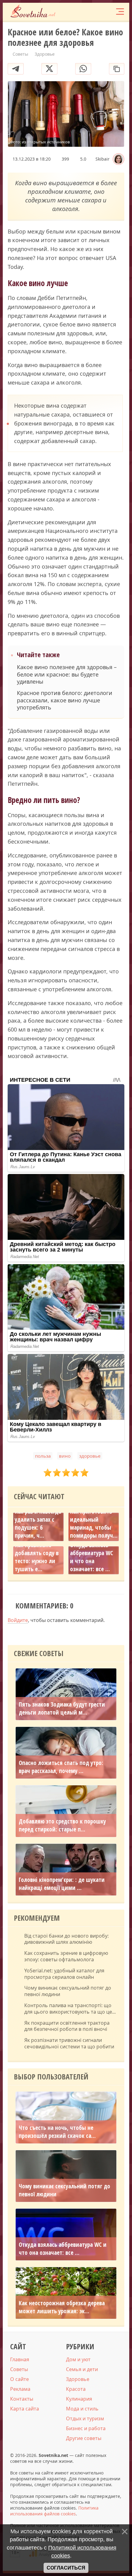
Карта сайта (25, 2409)
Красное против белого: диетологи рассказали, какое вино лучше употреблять (65, 700)
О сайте (19, 2379)
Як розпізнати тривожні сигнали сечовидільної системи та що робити (69, 2043)
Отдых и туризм (85, 2418)
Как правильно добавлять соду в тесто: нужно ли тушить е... (37, 1557)
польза (43, 1456)
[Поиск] (95, 12)
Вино (65, 1456)
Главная (20, 2359)
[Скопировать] (117, 69)
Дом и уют (78, 2359)
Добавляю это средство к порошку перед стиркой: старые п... (62, 1825)
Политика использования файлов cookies (54, 2511)
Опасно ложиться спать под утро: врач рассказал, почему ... (61, 1767)
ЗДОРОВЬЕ (90, 1456)
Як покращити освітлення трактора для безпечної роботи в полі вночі (67, 2026)
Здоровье (78, 2379)
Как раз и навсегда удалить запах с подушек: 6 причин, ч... (38, 1524)
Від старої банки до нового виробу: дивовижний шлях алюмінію (66, 1939)
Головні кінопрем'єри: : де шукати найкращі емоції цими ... (62, 1884)
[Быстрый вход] (107, 12)
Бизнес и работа (86, 2428)
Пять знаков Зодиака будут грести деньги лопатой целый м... (62, 1708)
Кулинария (79, 2399)
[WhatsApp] (83, 69)
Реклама (20, 2389)
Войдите (18, 1620)
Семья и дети (82, 2369)
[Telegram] (16, 69)
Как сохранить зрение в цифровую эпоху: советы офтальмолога (66, 1956)
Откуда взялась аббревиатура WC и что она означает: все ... (91, 1557)
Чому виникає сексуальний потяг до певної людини (68, 1991)
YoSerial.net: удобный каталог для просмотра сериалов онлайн (64, 1974)
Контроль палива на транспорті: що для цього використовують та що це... (70, 2009)
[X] (49, 69)
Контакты (22, 2399)
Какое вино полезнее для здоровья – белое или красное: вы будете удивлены (67, 674)
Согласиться (66, 2568)
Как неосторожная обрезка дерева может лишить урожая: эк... (62, 2307)
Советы (19, 2369)
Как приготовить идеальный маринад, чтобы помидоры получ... (94, 1524)
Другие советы (84, 2438)
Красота (76, 2389)
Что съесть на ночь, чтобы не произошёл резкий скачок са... (57, 2132)
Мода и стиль (82, 2409)
